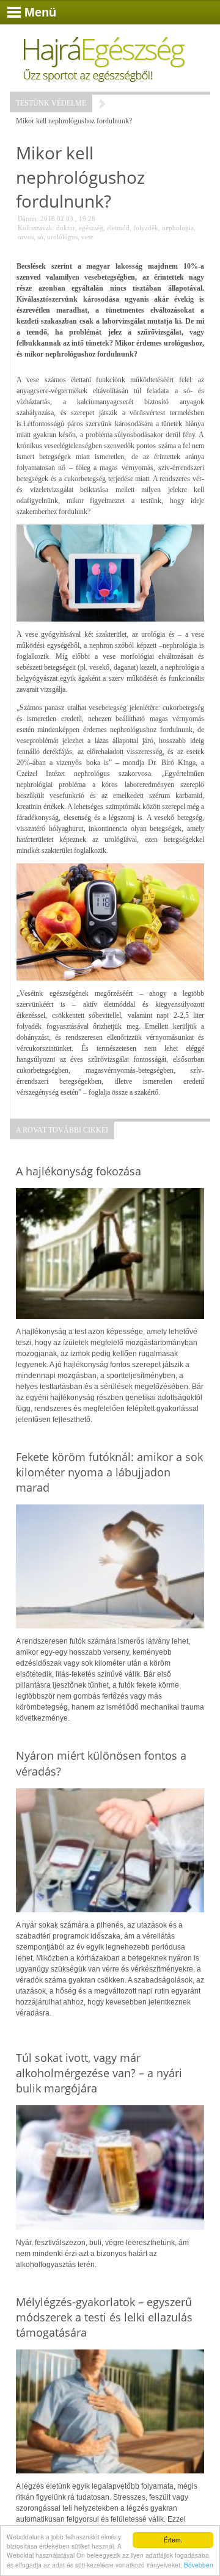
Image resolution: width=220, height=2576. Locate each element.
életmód (118, 228)
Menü (40, 12)
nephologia (178, 228)
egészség (91, 228)
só (40, 237)
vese (87, 237)
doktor (66, 228)
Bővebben (199, 2565)
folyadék (146, 228)
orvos (26, 237)
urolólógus (62, 237)
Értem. (173, 2540)
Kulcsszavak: (36, 228)
